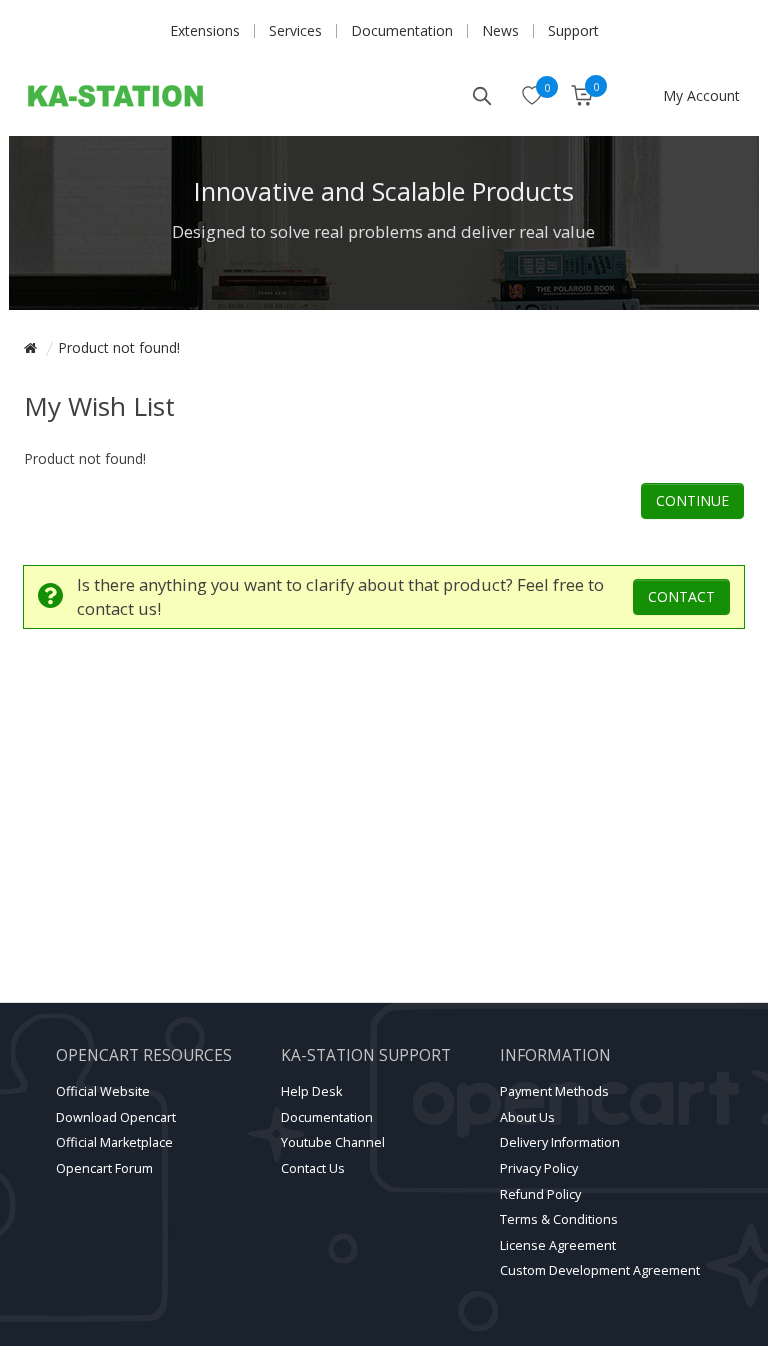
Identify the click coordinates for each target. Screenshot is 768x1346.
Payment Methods (554, 1091)
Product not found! (119, 347)
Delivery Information (560, 1142)
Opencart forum (104, 1168)
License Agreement (558, 1245)
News (500, 30)
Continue (692, 500)
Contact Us (313, 1168)
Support (573, 30)
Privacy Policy (539, 1168)
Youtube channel (333, 1142)
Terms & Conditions (559, 1219)
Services (295, 30)
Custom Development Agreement (600, 1270)
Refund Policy (540, 1194)
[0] (532, 97)
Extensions (205, 30)
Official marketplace (114, 1142)
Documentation (402, 30)
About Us (527, 1117)
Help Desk (311, 1091)
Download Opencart (116, 1117)
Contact (681, 596)
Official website (103, 1091)
